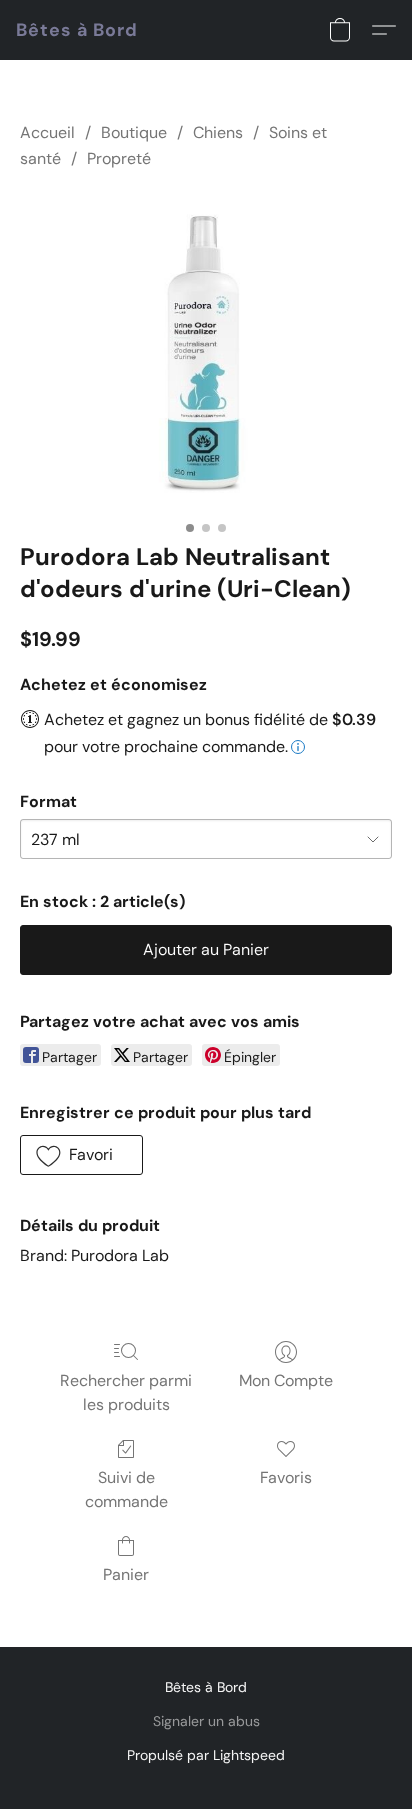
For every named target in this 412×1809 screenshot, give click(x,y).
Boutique (134, 132)
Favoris (286, 1477)
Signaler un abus (206, 1721)
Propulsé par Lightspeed (206, 1755)
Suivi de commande (126, 1489)
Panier (126, 1574)
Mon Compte (286, 1380)
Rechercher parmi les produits (126, 1392)
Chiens (218, 132)
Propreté (119, 158)
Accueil (47, 132)
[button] (77, 30)
